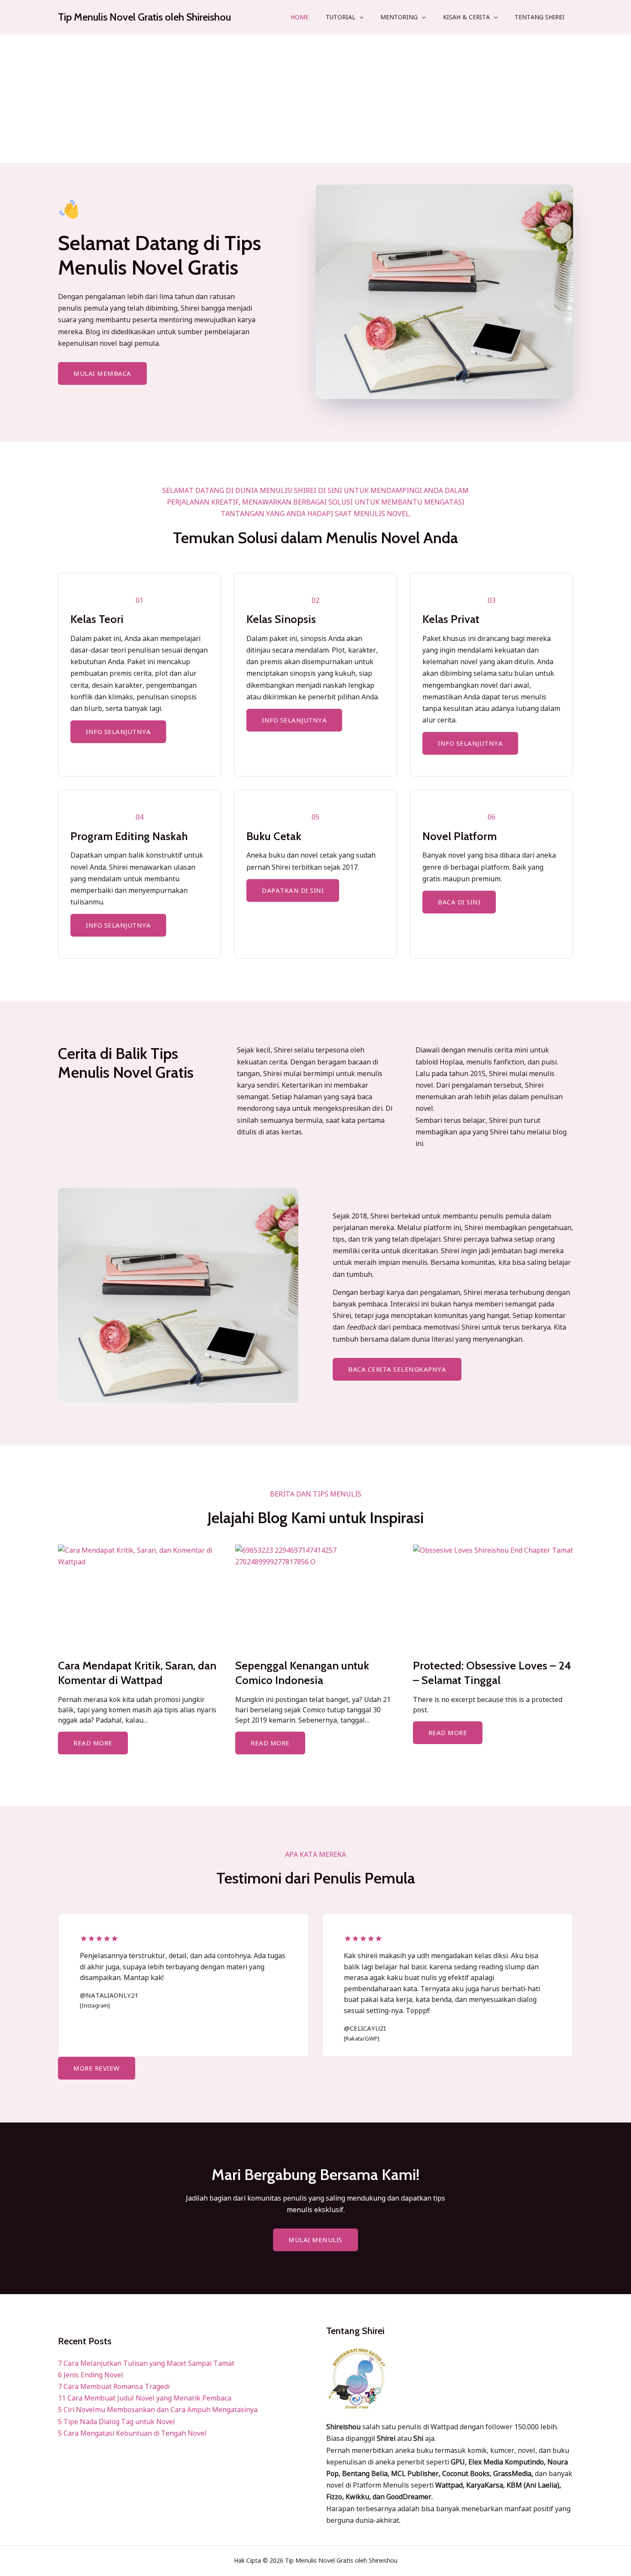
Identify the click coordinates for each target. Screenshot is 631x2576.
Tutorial (341, 17)
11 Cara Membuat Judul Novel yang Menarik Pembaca (145, 2398)
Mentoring (399, 17)
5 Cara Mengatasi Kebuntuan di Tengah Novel (132, 2433)
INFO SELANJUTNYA (118, 732)
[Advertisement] (315, 99)
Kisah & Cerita (466, 17)
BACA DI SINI (459, 902)
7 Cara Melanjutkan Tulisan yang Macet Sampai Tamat (146, 2363)
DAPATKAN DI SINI (293, 890)
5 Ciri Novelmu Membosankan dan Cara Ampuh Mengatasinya (158, 2410)
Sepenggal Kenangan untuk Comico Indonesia (302, 1673)
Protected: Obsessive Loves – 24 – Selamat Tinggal (492, 1673)
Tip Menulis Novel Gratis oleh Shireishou (144, 17)
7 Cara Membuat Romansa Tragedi (114, 2386)
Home (300, 17)
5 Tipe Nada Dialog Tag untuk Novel (117, 2422)
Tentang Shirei (540, 17)
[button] (359, 17)
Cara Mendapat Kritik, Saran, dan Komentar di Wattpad (137, 1673)
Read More (93, 1743)
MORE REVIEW (97, 2068)
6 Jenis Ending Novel (91, 2375)
